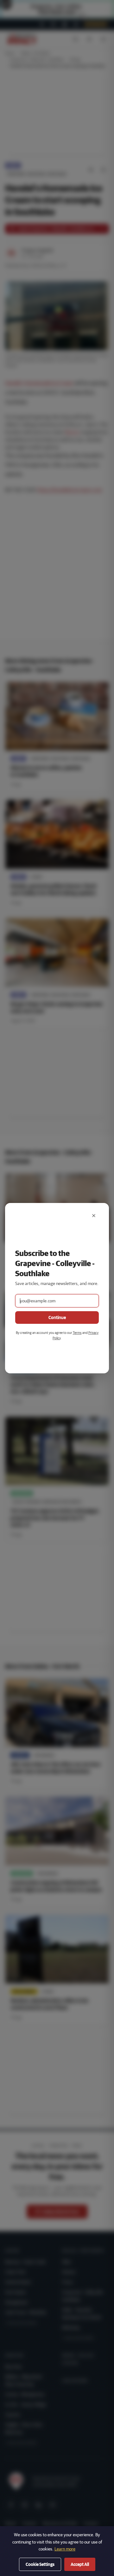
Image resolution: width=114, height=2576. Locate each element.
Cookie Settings (40, 2564)
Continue (57, 1317)
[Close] (94, 1216)
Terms (77, 1332)
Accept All (80, 2564)
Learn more (65, 2549)
